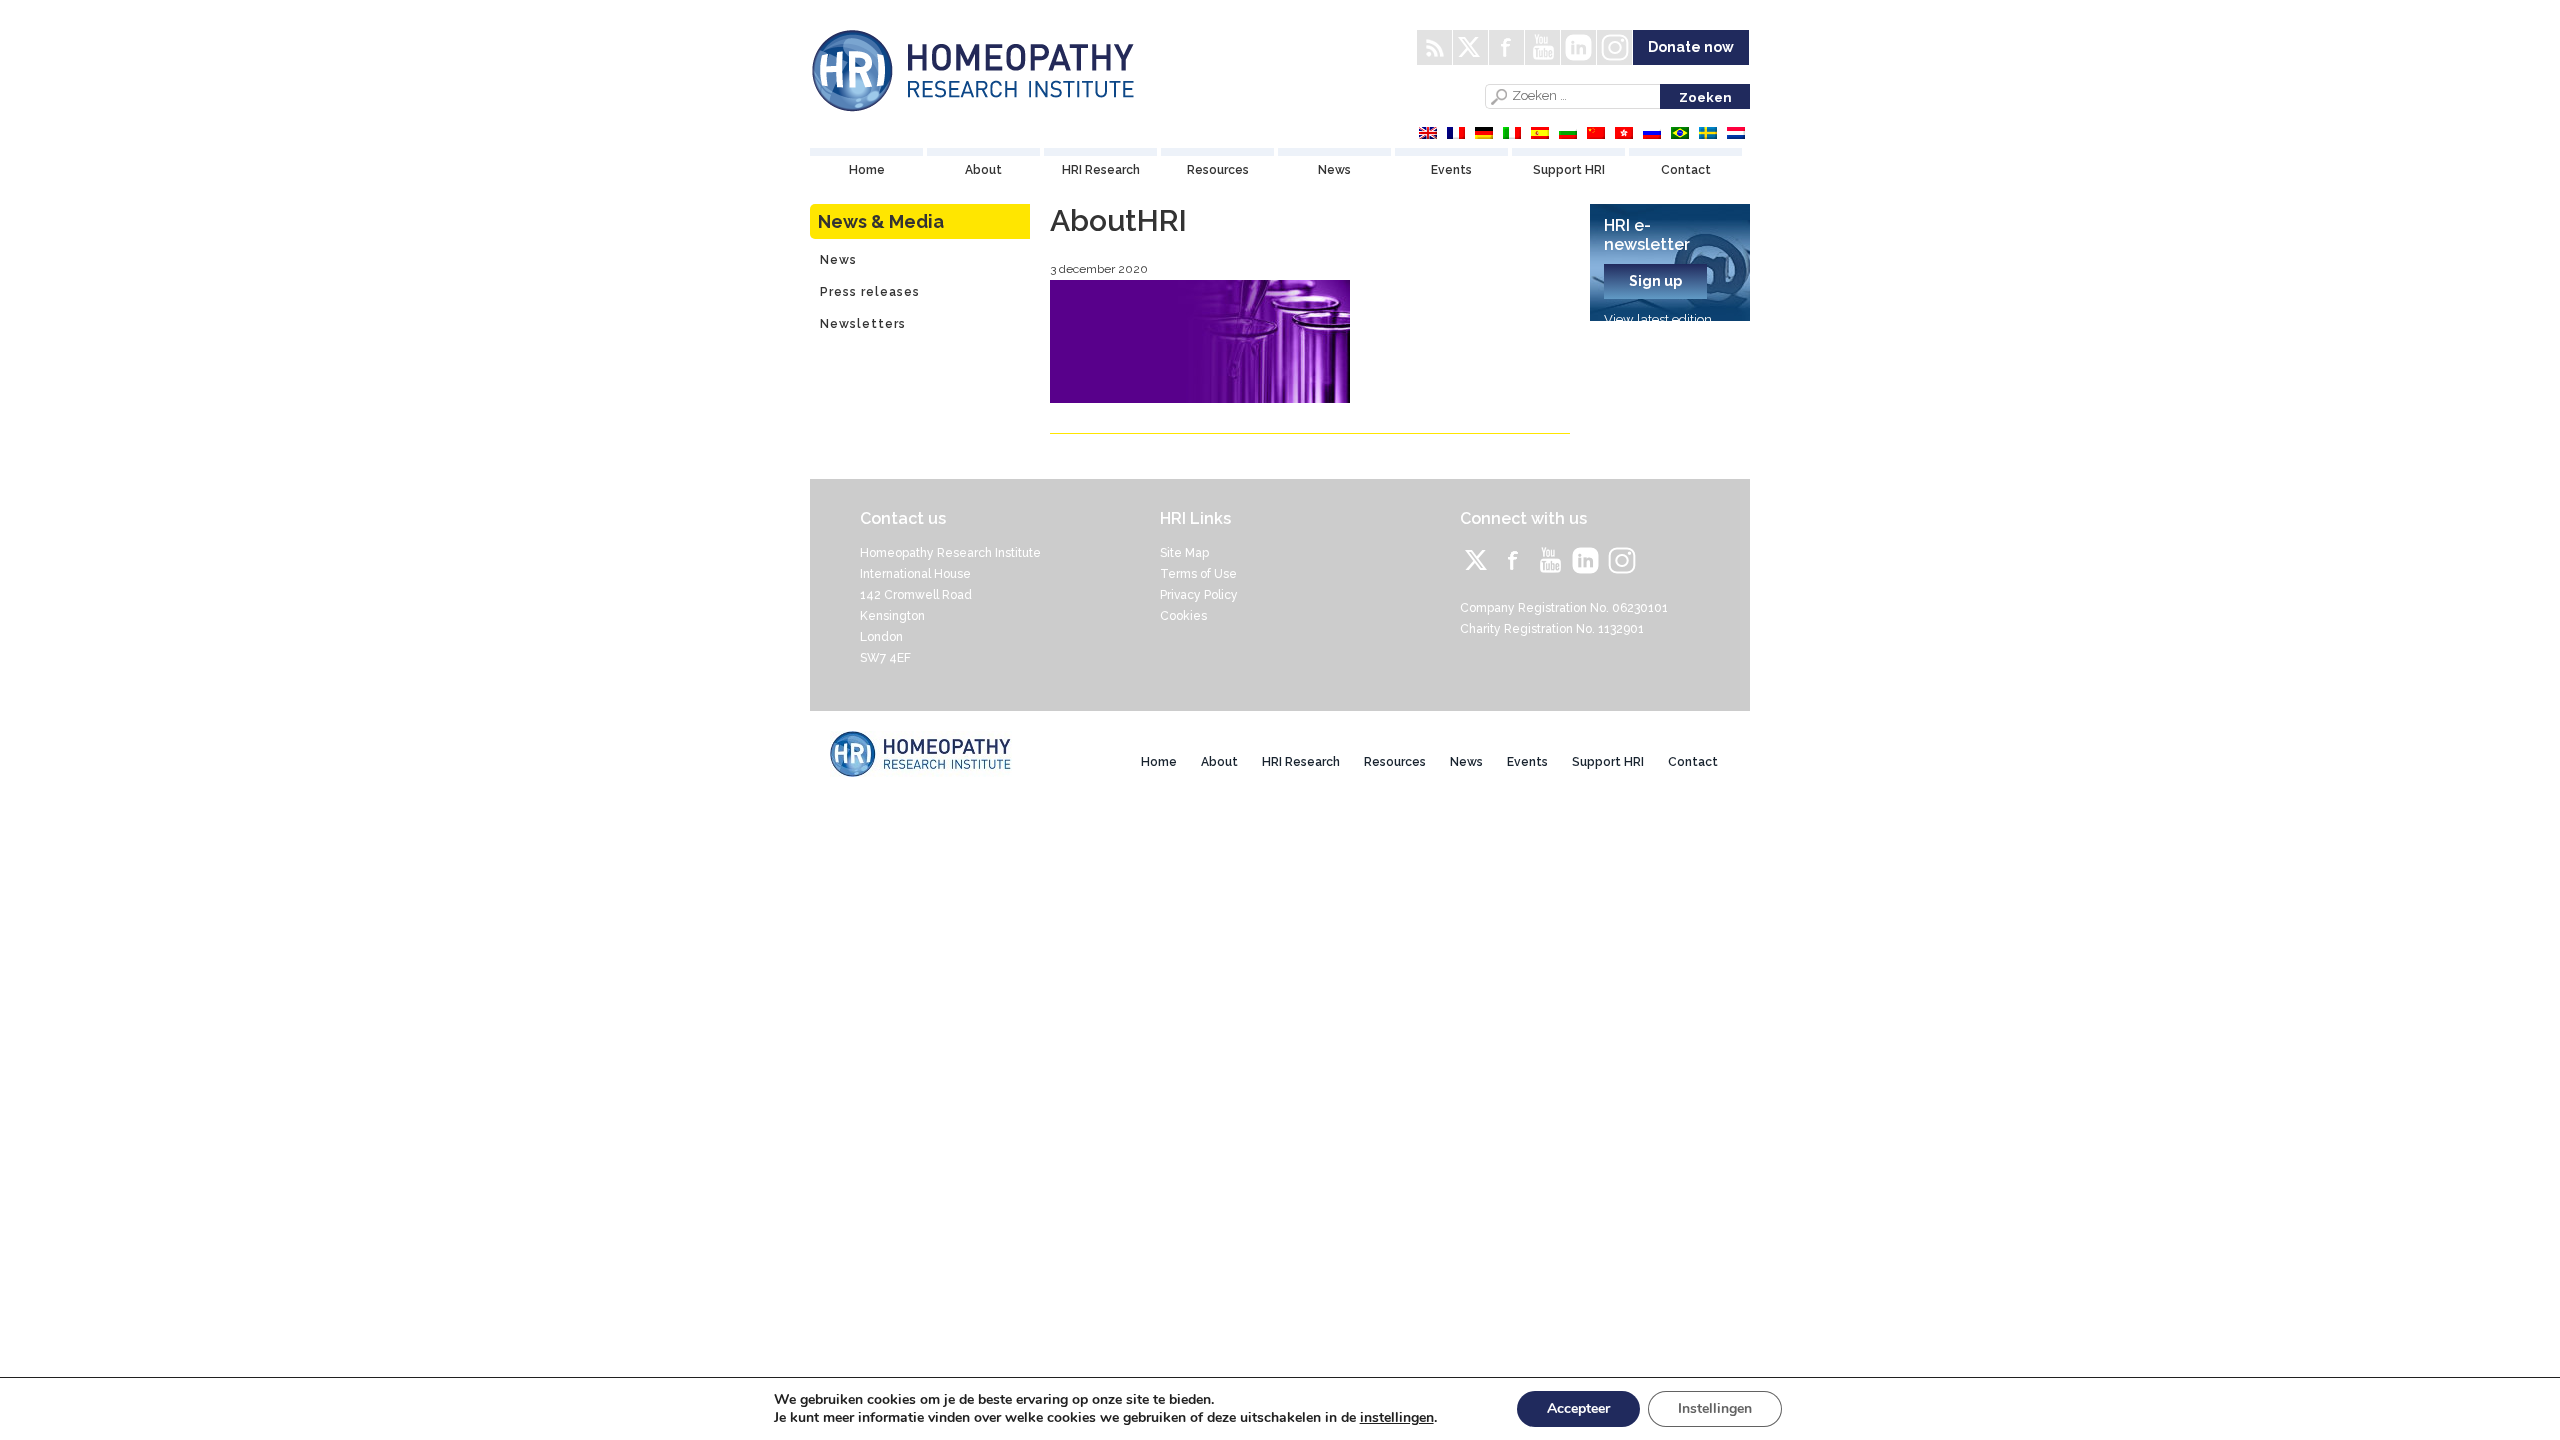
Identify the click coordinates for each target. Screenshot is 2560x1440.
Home (867, 170)
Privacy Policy (1199, 595)
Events (1451, 170)
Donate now (1691, 47)
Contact (1686, 170)
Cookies (1183, 616)
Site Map (1184, 553)
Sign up (1655, 281)
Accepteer (1578, 1408)
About (983, 170)
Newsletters (863, 324)
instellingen (1397, 1418)
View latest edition (1658, 319)
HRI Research (1101, 170)
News (1334, 170)
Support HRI (1569, 170)
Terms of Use (1198, 574)
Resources (1218, 170)
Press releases (870, 292)
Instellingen (1715, 1408)
